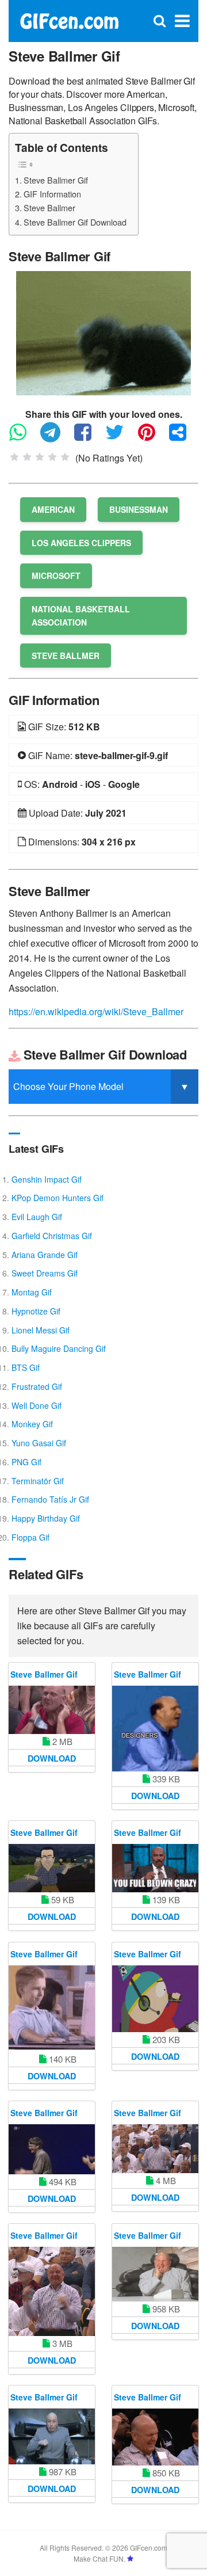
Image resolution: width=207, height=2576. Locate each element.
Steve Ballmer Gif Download (75, 222)
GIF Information (52, 194)
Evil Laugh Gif (37, 1217)
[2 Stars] (27, 457)
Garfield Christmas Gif (52, 1236)
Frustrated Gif (37, 1386)
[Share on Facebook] (89, 437)
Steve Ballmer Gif (56, 180)
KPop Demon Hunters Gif (57, 1198)
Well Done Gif (37, 1405)
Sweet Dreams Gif (45, 1273)
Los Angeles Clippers (81, 543)
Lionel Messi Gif (41, 1330)
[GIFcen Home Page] (69, 20)
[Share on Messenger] (183, 437)
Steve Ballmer (49, 207)
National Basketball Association (81, 616)
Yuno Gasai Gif (39, 1443)
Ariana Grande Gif (45, 1255)
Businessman (139, 509)
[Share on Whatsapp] (24, 437)
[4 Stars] (52, 457)
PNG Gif (26, 1462)
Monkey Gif (32, 1424)
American (53, 509)
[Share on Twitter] (120, 437)
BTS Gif (26, 1367)
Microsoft (56, 576)
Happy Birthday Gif (46, 1518)
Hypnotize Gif (36, 1311)
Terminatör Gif (38, 1481)
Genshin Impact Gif (47, 1179)
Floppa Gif (30, 1537)
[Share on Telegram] (56, 437)
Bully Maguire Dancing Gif (59, 1348)
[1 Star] (14, 457)
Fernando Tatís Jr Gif (50, 1499)
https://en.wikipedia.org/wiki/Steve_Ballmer (96, 1011)
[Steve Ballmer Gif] (103, 332)
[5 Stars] (65, 457)
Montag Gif (32, 1292)
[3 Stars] (40, 457)
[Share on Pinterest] (152, 437)
